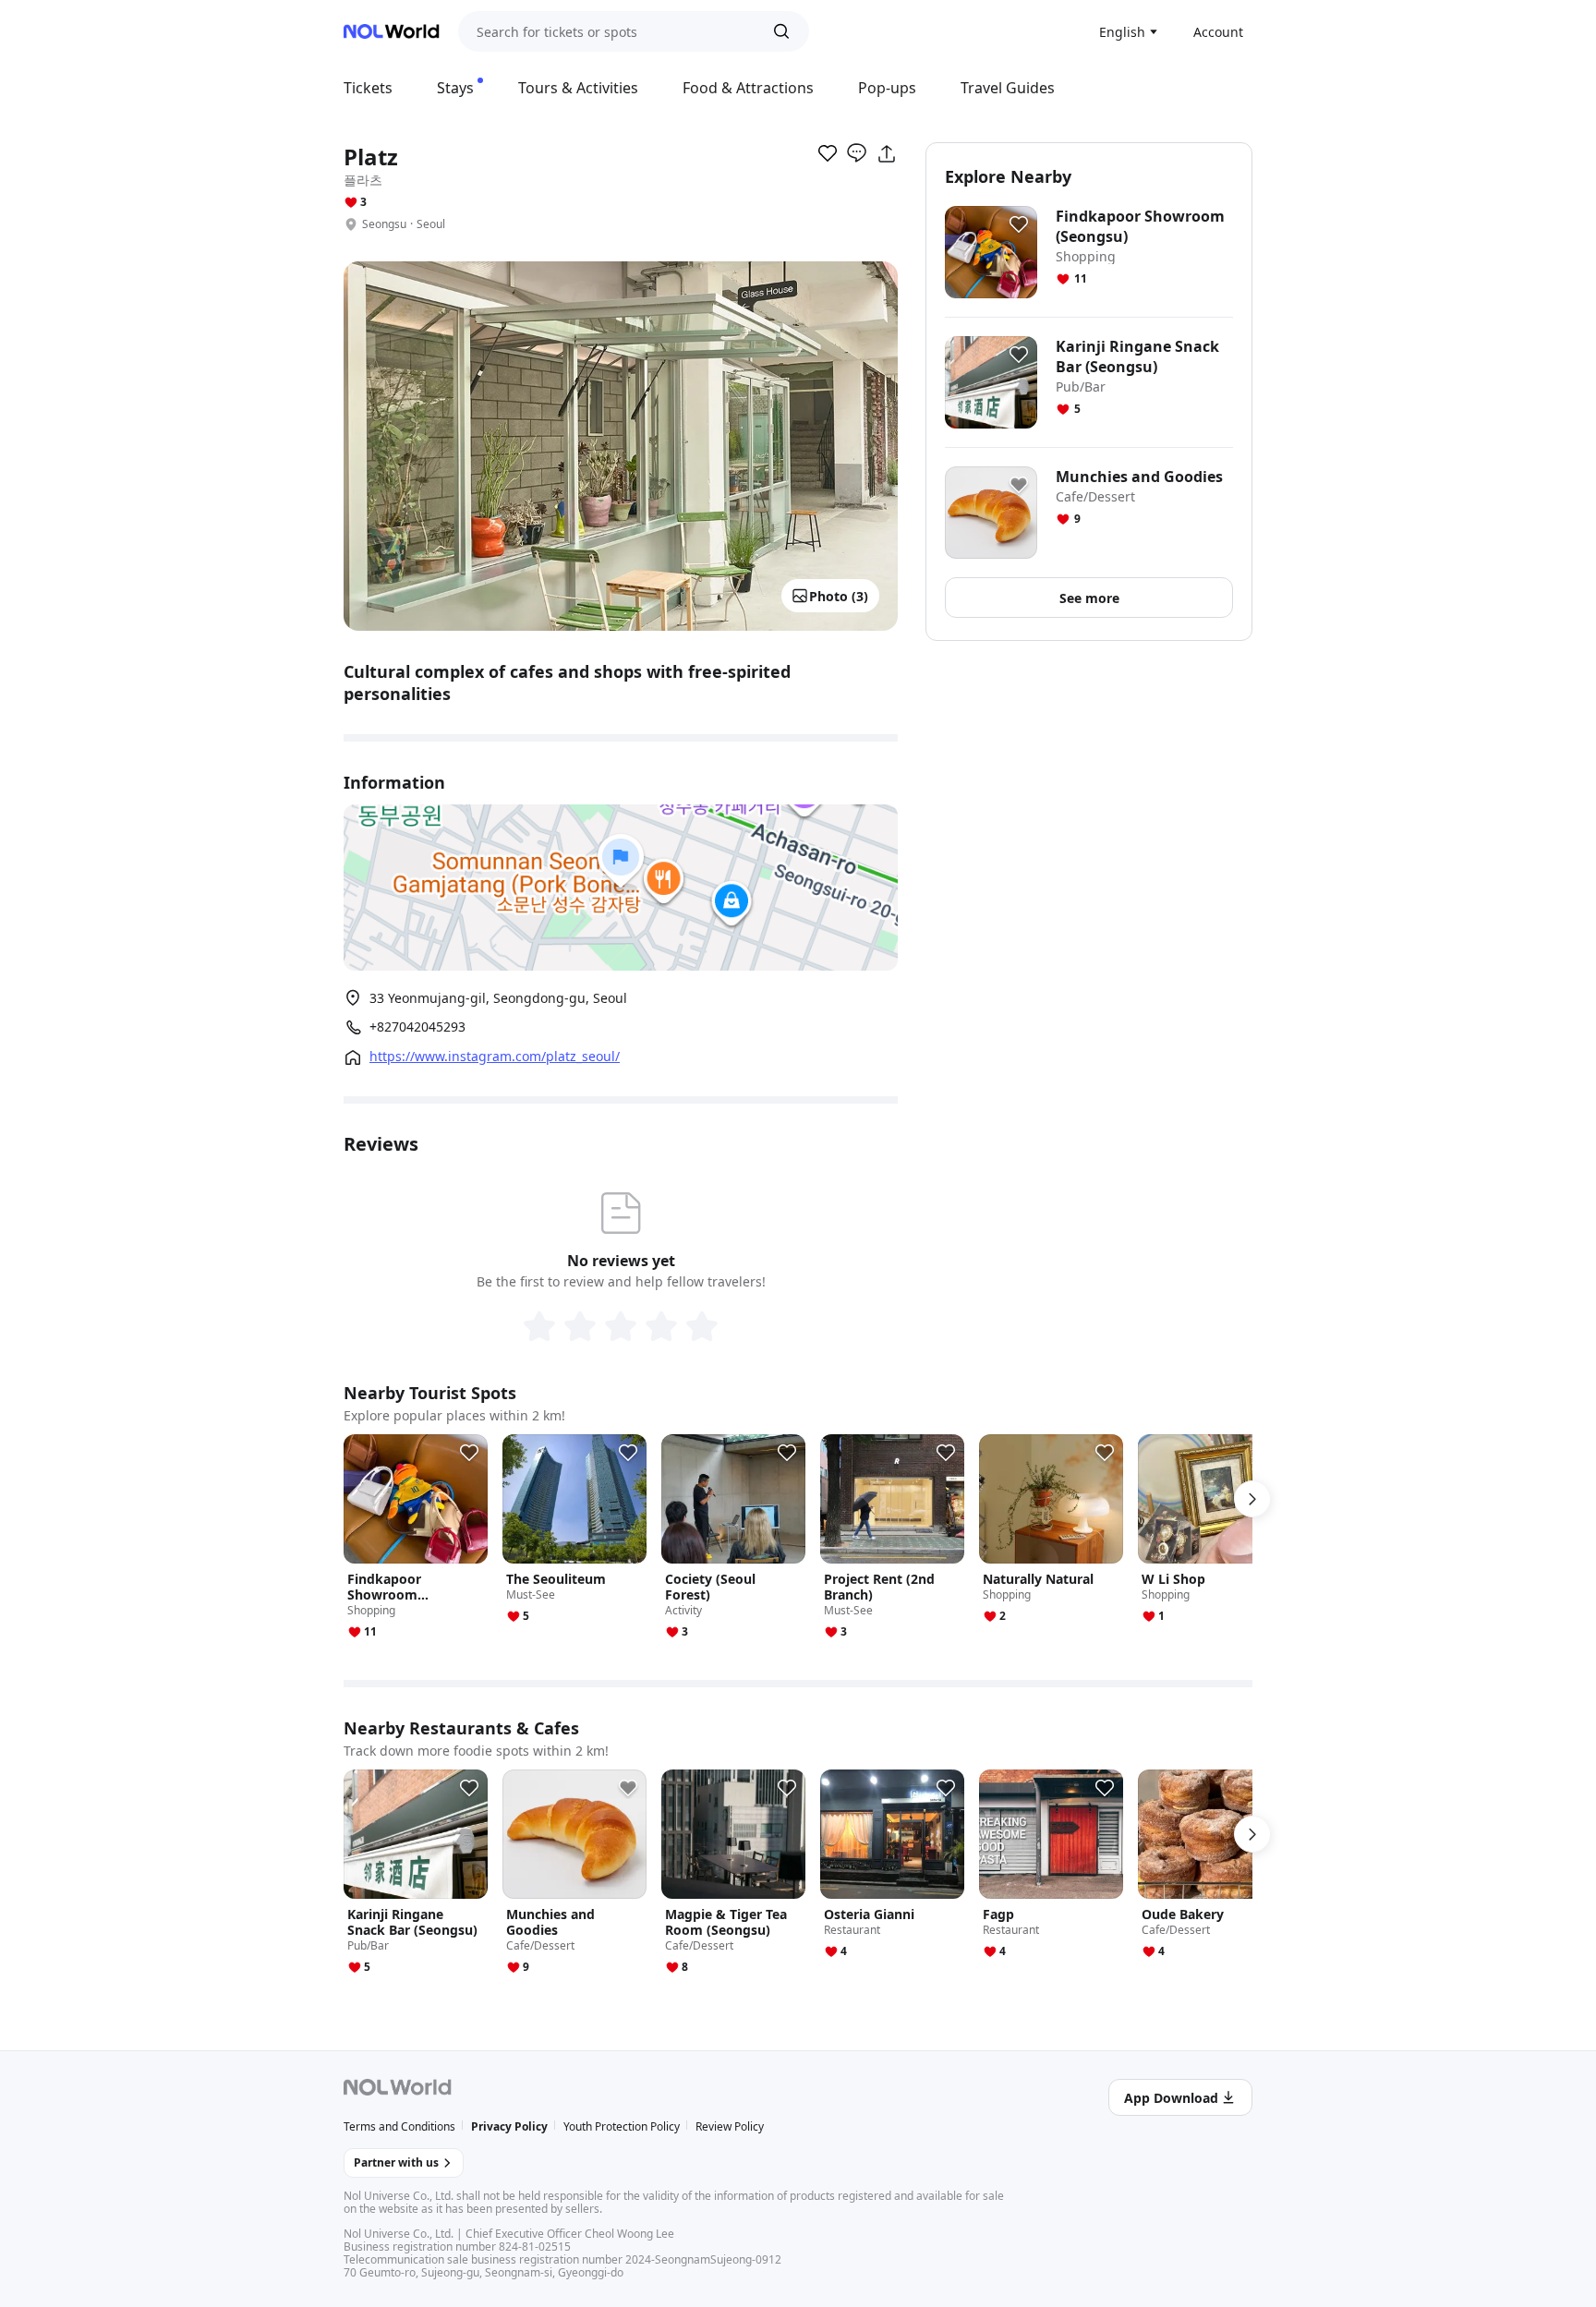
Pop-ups (887, 88)
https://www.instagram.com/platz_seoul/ (495, 1057)
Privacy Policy (509, 2126)
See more (1089, 598)
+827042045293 (417, 1027)
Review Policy (730, 2126)
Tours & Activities (578, 88)
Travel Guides (1008, 88)
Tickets (368, 88)
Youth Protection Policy (622, 2126)
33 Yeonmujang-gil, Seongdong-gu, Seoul (498, 998)
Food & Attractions (748, 88)
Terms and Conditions (399, 2126)
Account (1218, 32)
